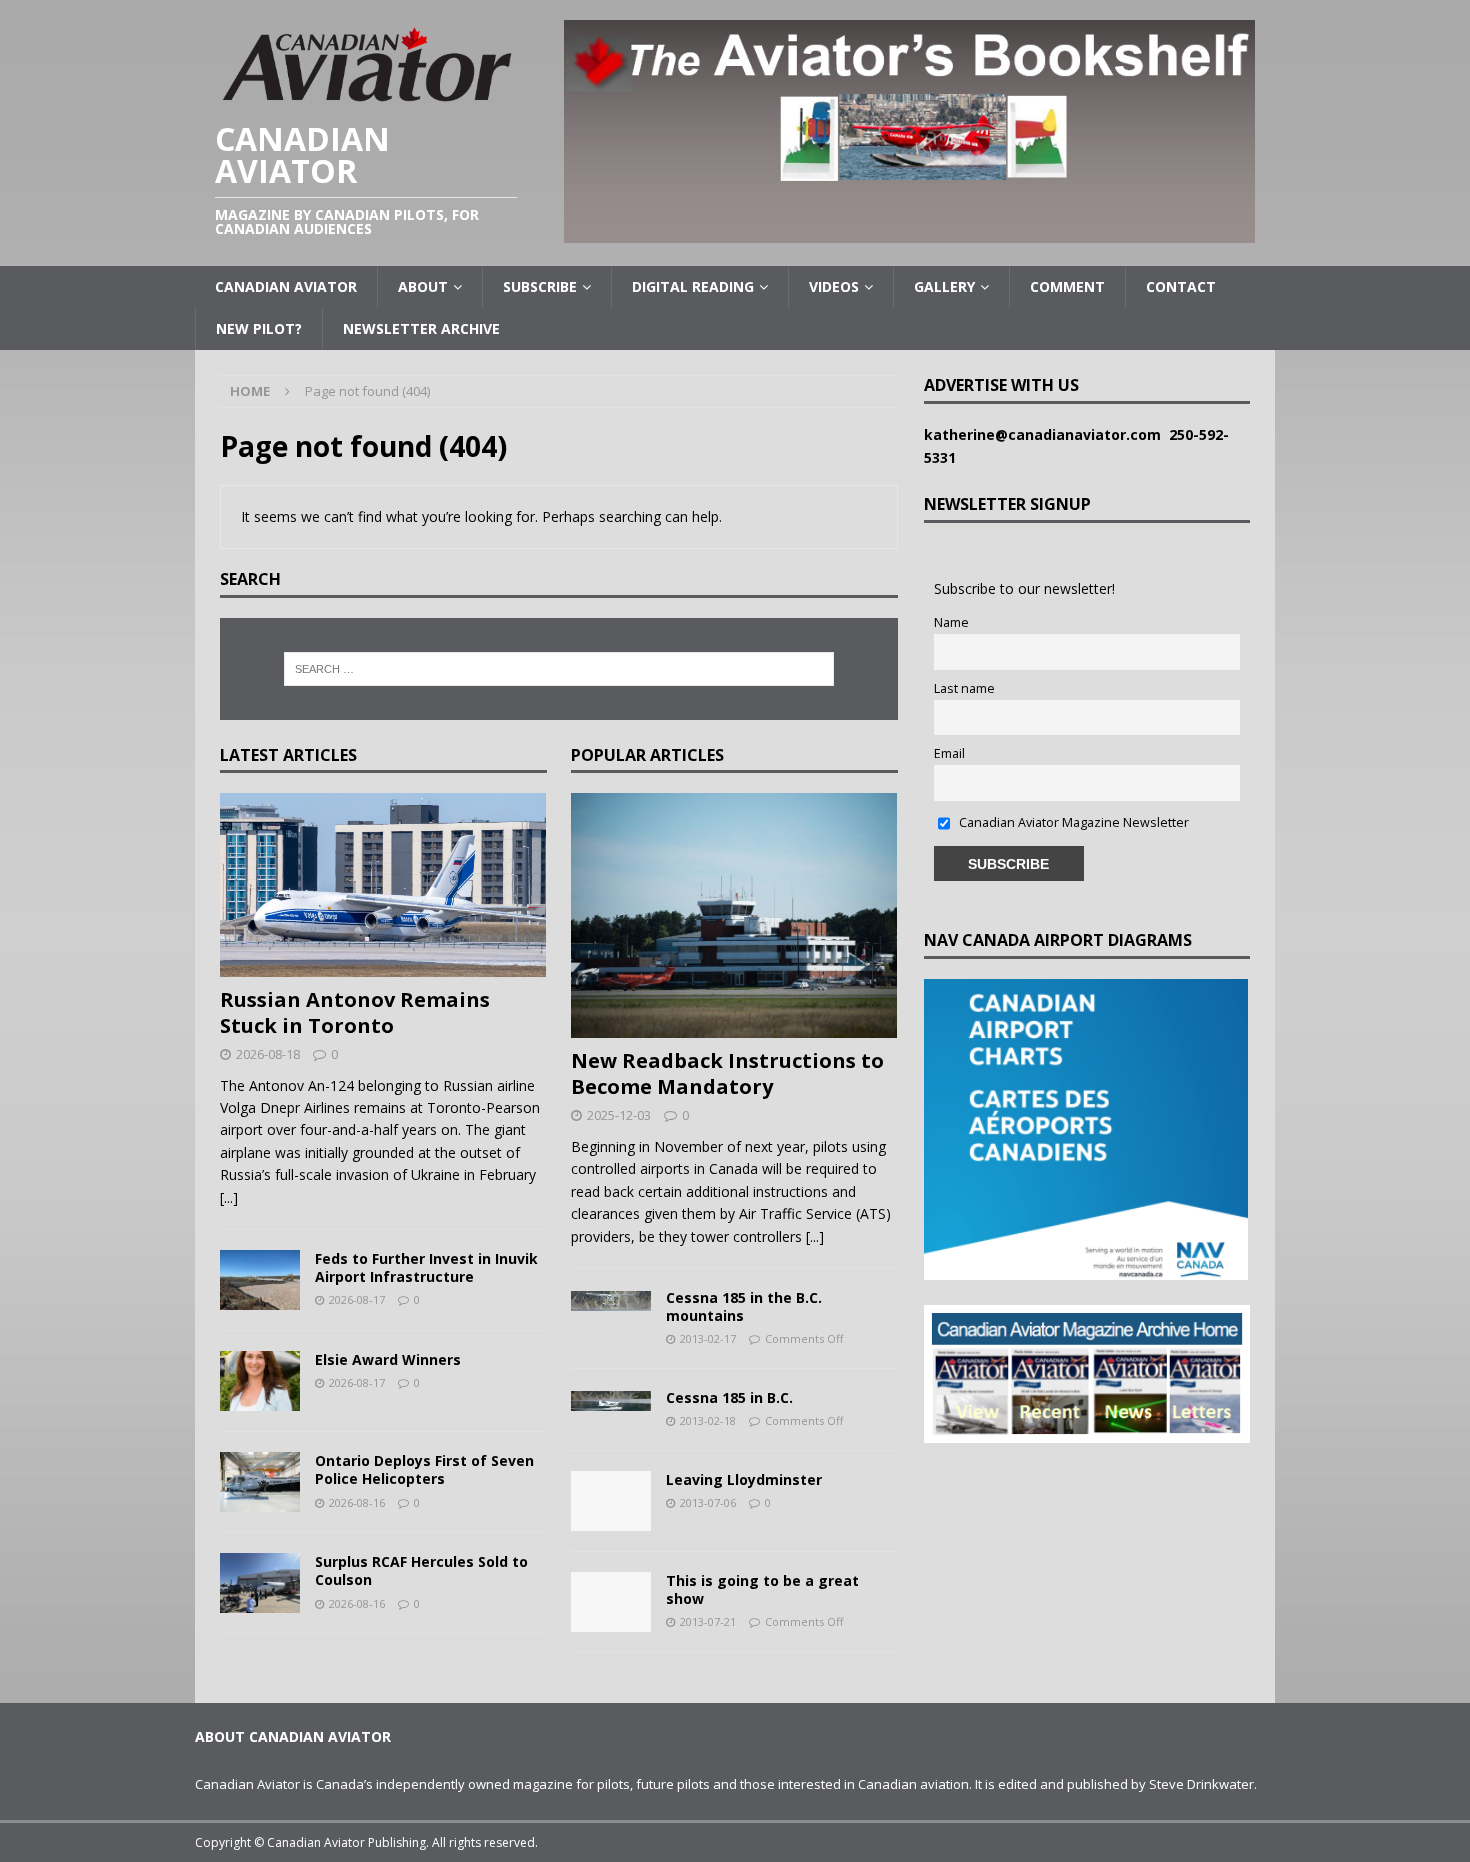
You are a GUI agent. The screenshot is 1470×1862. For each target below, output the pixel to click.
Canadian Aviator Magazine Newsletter (1072, 822)
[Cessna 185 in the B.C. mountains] (611, 1300)
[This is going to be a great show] (611, 1602)
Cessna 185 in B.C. (729, 1397)
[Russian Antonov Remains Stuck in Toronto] (383, 884)
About (423, 286)
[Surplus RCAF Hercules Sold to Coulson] (260, 1583)
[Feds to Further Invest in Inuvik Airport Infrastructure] (260, 1280)
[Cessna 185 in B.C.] (611, 1400)
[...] (229, 1197)
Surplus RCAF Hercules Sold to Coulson (421, 1570)
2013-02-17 (708, 1338)
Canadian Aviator (286, 286)
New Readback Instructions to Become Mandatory (727, 1073)
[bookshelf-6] (909, 231)
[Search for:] (559, 669)
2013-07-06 (708, 1502)
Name (951, 622)
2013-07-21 (708, 1621)
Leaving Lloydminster (744, 1479)
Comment (1067, 286)
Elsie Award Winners (388, 1359)
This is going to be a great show (762, 1589)
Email (949, 753)
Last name (964, 688)
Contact (1181, 286)
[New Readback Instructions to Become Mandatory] (734, 915)
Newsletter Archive (421, 328)
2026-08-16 (357, 1502)
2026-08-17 (357, 1299)
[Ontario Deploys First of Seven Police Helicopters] (260, 1482)
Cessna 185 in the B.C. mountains (744, 1306)
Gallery (944, 286)
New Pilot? (259, 328)
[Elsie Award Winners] (260, 1381)
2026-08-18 (268, 1054)
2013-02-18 (708, 1420)
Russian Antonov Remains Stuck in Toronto (355, 1012)
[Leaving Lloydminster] (611, 1501)
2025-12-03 (619, 1115)
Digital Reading (693, 286)
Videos (834, 286)
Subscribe (540, 286)
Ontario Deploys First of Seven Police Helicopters (424, 1469)
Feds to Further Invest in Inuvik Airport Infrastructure (426, 1267)
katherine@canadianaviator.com (1046, 434)
